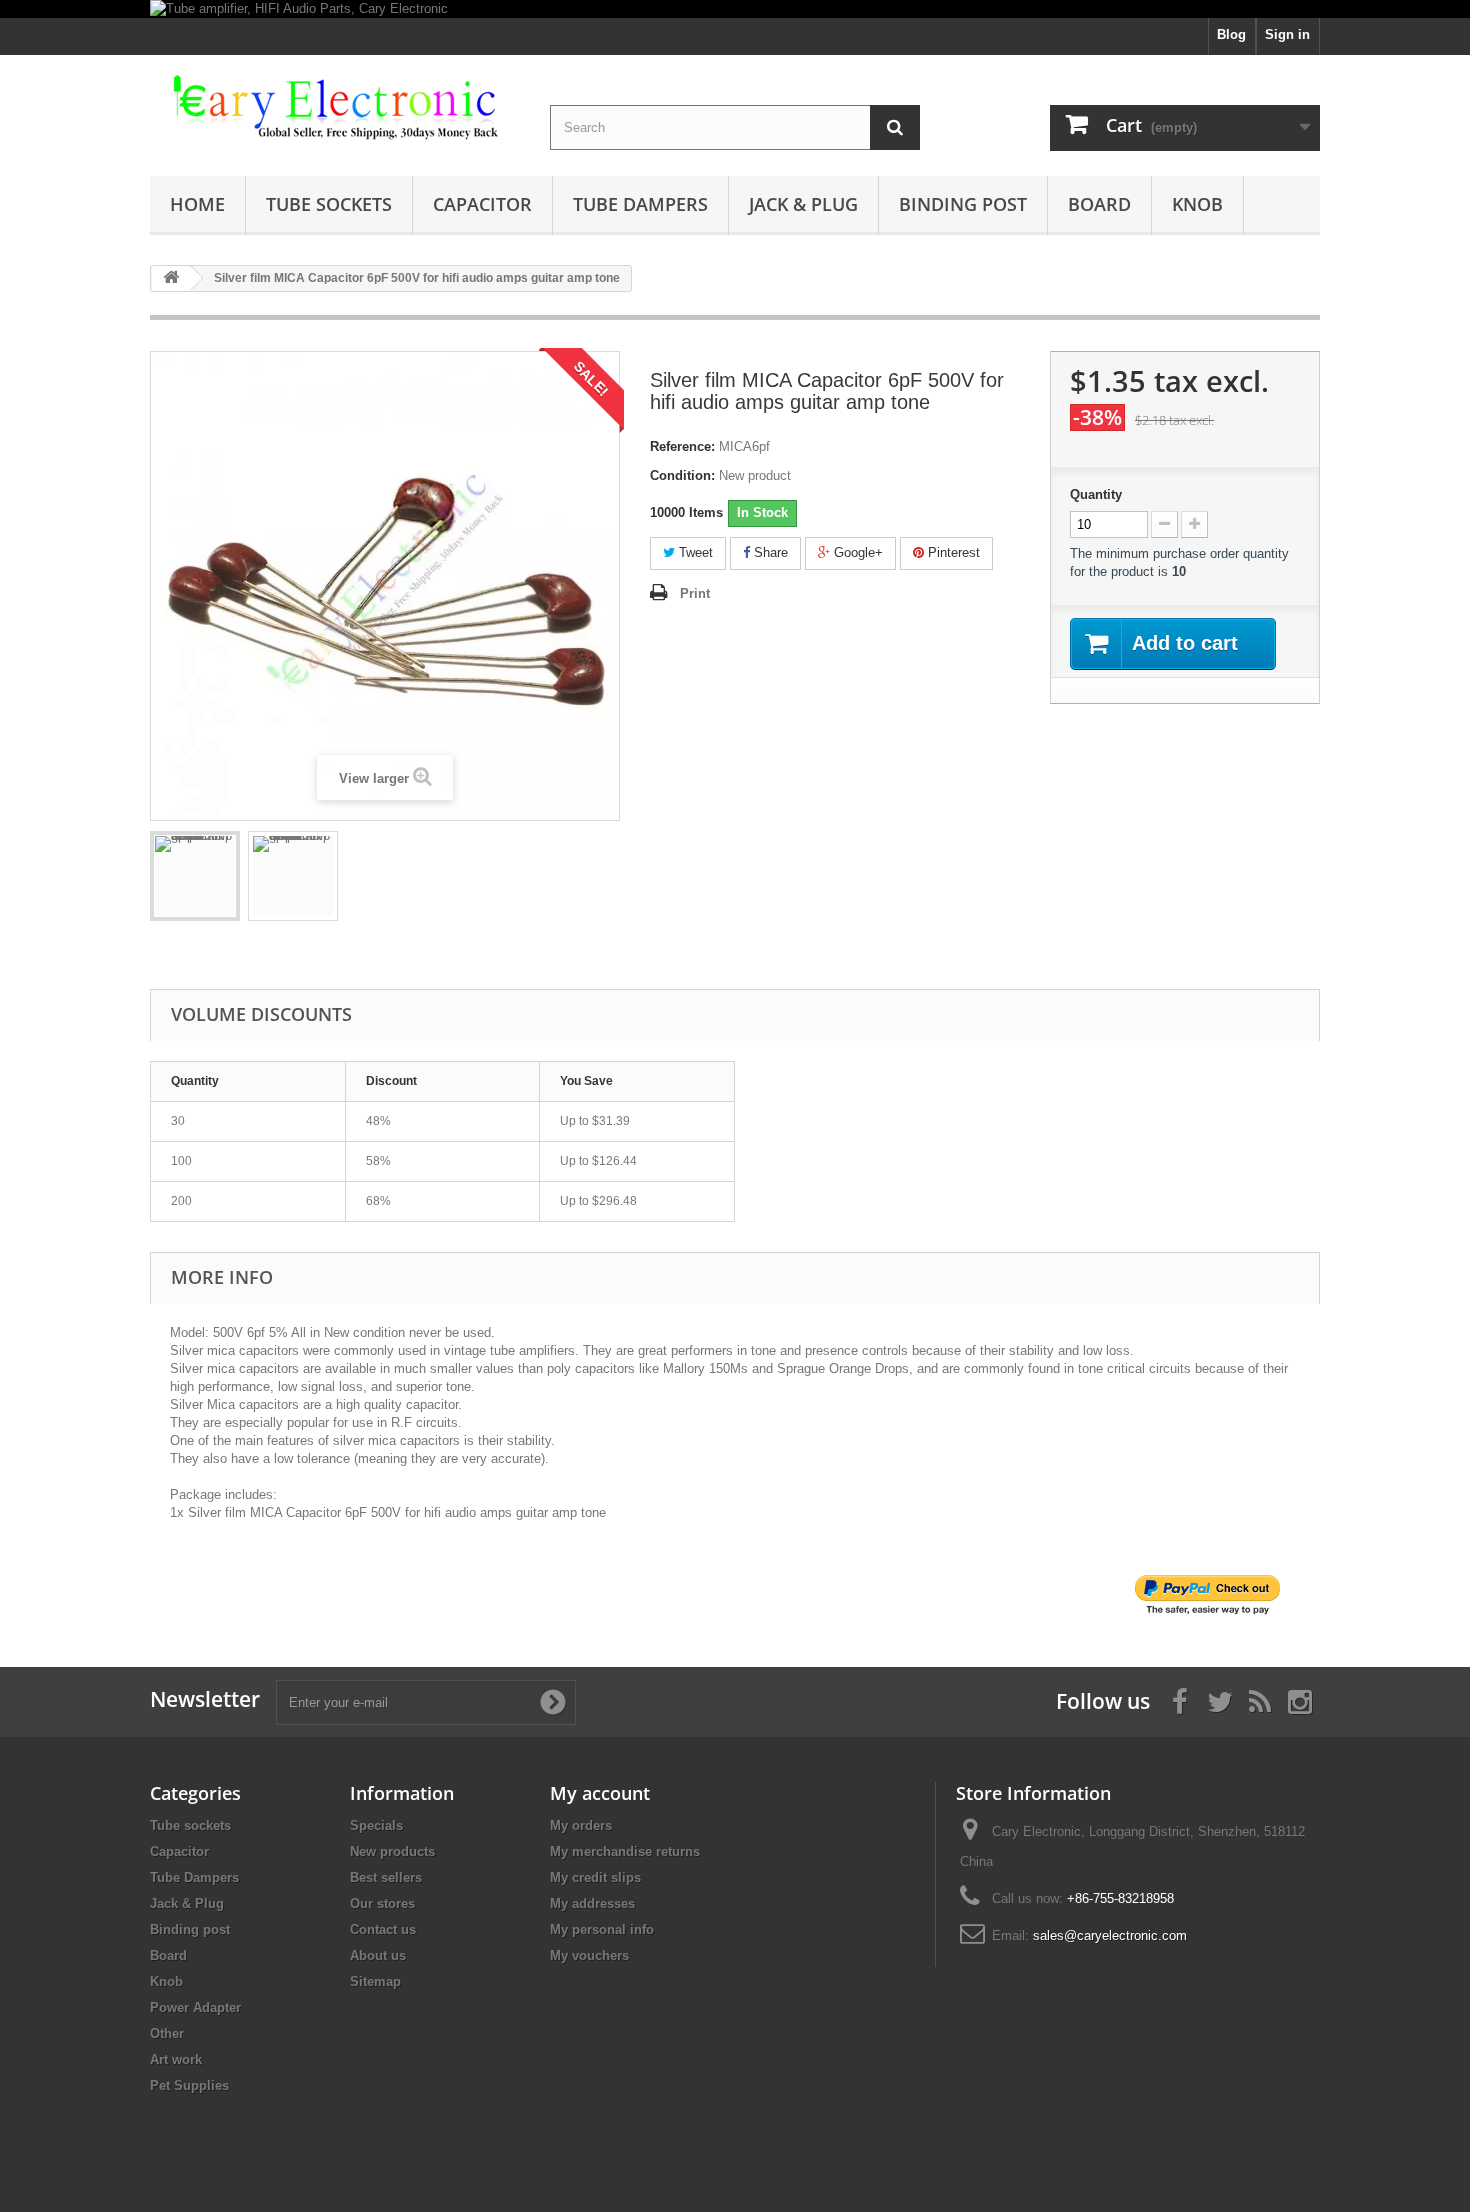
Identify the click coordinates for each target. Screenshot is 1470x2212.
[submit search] (895, 127)
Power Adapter (195, 2007)
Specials (376, 1825)
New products (392, 1851)
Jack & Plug (803, 204)
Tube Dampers (640, 204)
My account (600, 1793)
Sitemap (375, 1981)
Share (769, 552)
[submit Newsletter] (553, 1702)
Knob (1197, 204)
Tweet (694, 552)
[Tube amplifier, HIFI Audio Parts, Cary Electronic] (735, 9)
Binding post (963, 204)
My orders (581, 1825)
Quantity (1096, 494)
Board (1099, 204)
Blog (1231, 34)
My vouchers (589, 1955)
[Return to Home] (171, 278)
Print (695, 593)
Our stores (382, 1903)
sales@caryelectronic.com (1110, 1935)
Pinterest (952, 552)
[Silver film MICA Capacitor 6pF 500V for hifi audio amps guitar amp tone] (195, 876)
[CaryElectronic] (335, 108)
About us (378, 1955)
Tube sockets (329, 204)
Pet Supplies (189, 2085)
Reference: (682, 446)
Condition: (682, 475)
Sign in (1287, 34)
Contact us (383, 1929)
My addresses (592, 1903)
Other (167, 2033)
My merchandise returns (625, 1851)
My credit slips (595, 1877)
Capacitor (482, 204)
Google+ (856, 552)
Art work (176, 2059)
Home (197, 204)
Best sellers (386, 1877)
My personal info (602, 1929)
